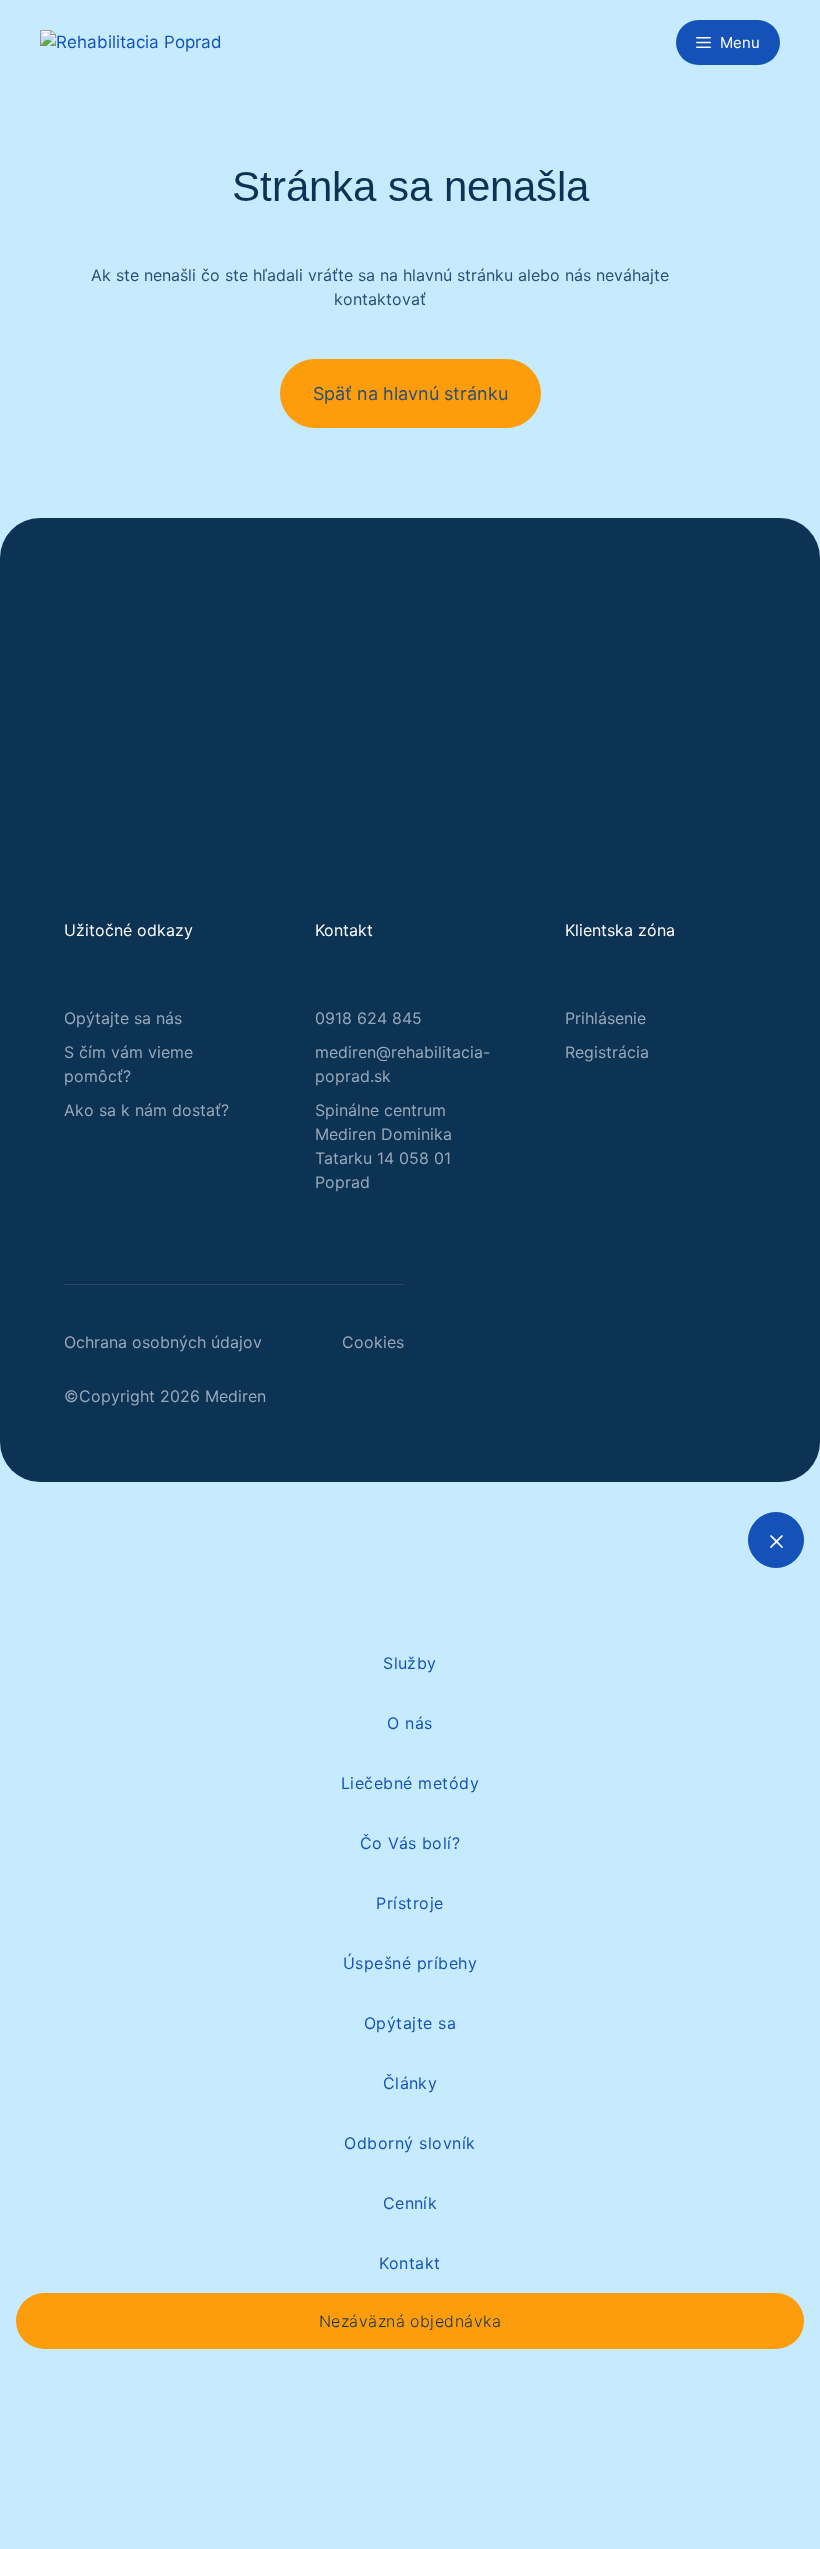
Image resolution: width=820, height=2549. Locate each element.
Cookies (373, 1342)
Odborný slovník (409, 2143)
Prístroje (409, 1903)
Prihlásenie (605, 1018)
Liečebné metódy (410, 1783)
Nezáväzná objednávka (410, 2321)
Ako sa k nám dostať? (146, 1110)
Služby (410, 1663)
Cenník (410, 2203)
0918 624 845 (368, 1018)
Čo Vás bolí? (410, 1843)
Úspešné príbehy (410, 1963)
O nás (409, 1723)
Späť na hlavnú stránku (410, 393)
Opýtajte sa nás (123, 1018)
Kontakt (409, 2263)
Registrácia (607, 1052)
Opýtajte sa (410, 2023)
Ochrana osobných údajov (163, 1342)
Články (410, 2083)
